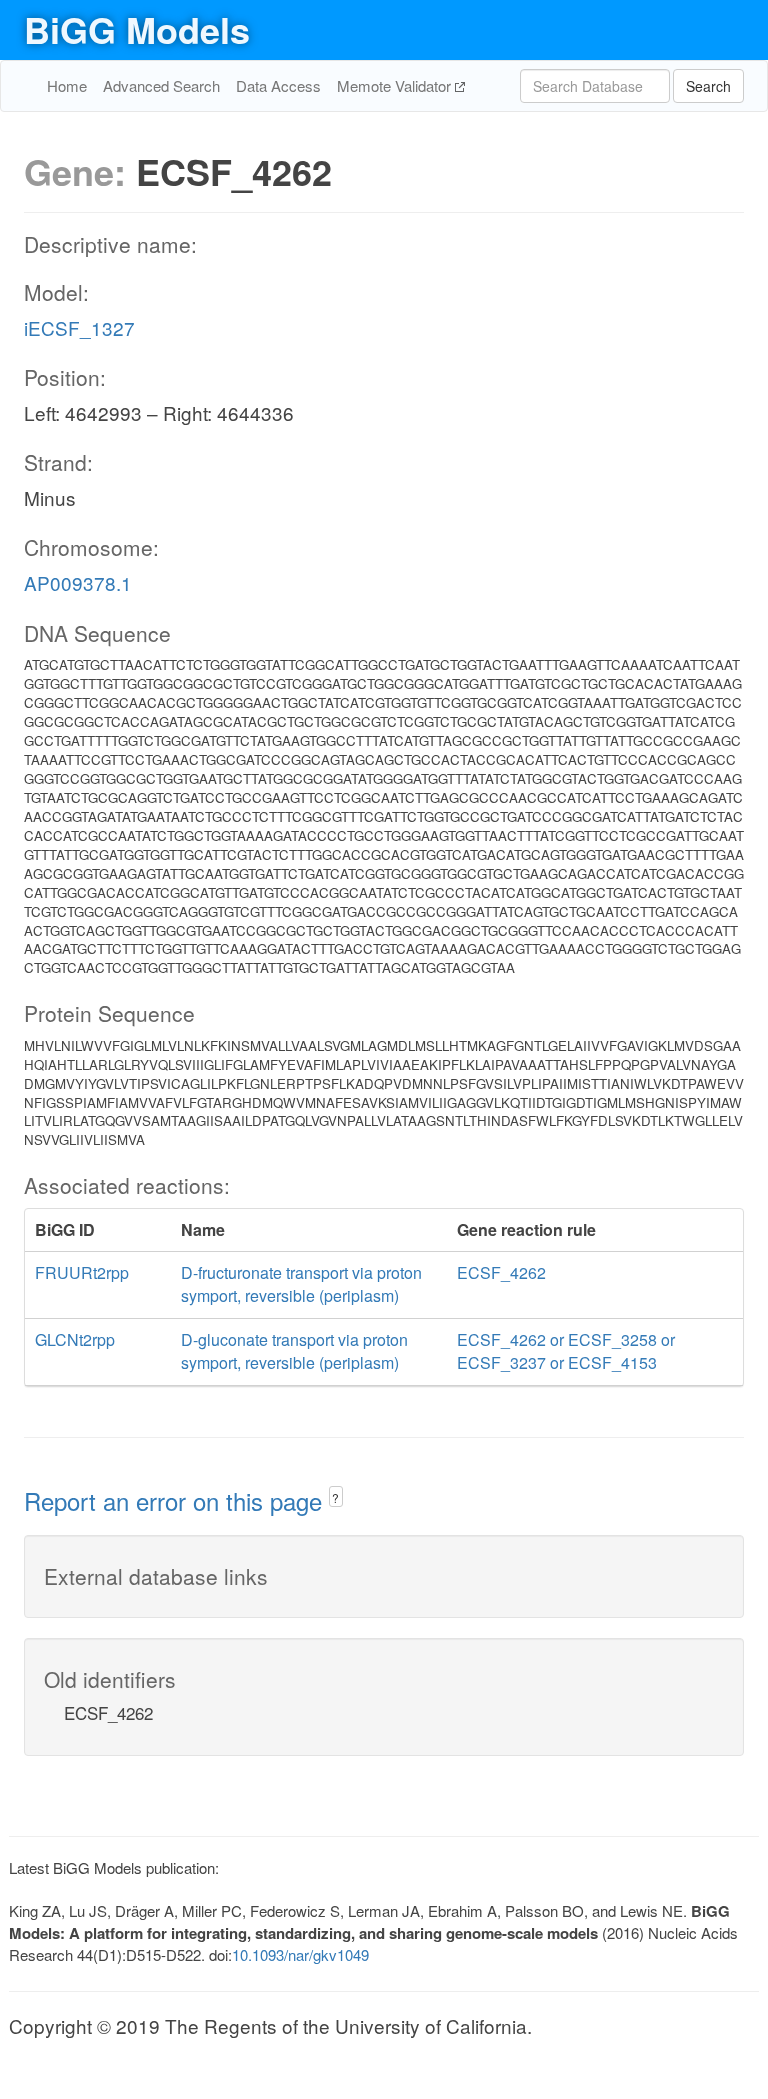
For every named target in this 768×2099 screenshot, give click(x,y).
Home (67, 85)
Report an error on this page (176, 1500)
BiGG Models (137, 29)
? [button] (335, 1497)
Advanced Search (161, 85)
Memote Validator (396, 85)
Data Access (278, 85)
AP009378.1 (78, 582)
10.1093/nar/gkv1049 (300, 1954)
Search (708, 86)
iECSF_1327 (79, 327)
